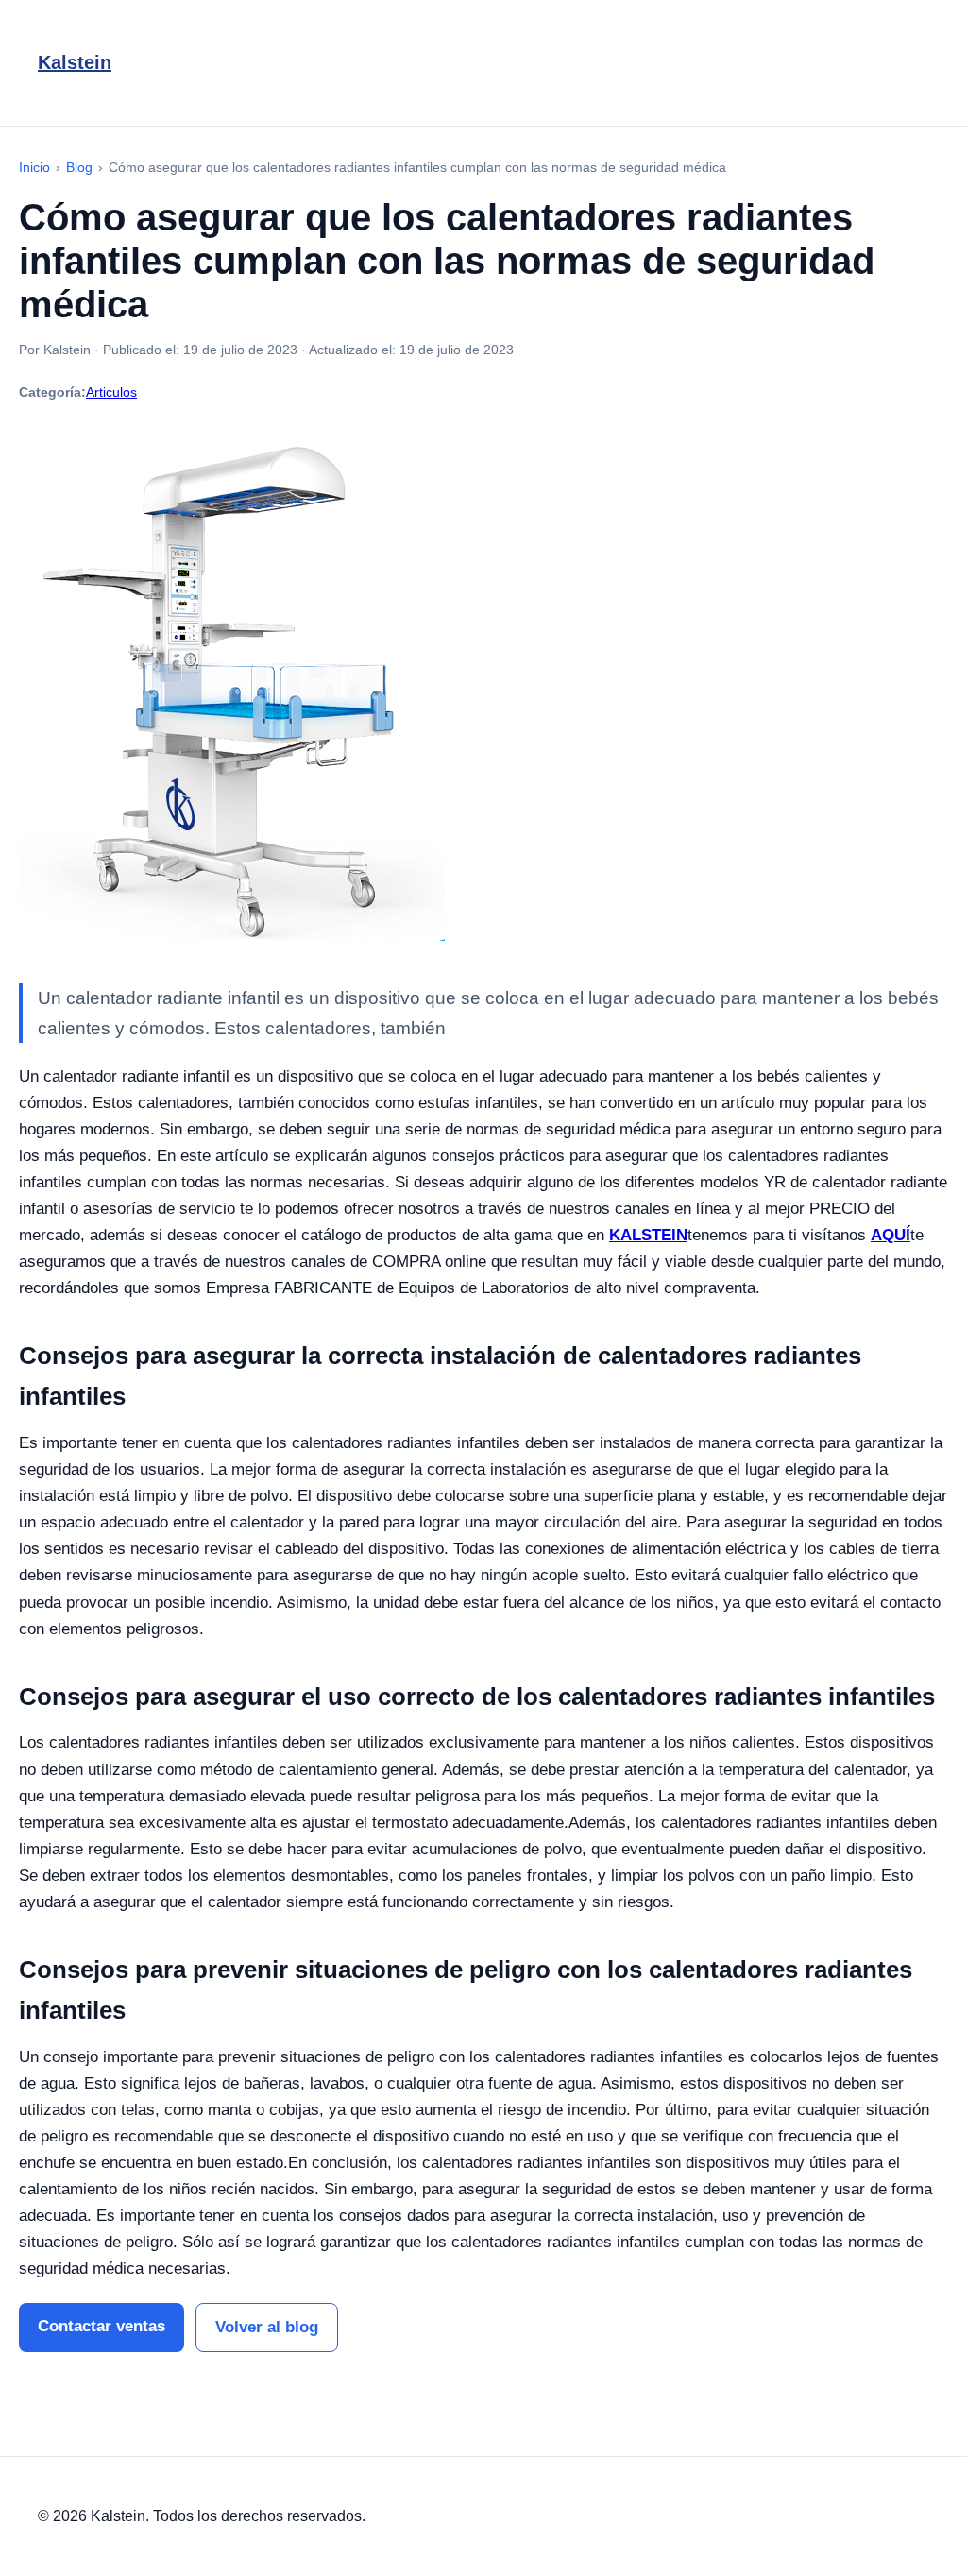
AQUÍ (891, 1235)
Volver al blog (267, 2327)
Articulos (111, 392)
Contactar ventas (102, 2326)
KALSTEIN (648, 1235)
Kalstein (75, 62)
